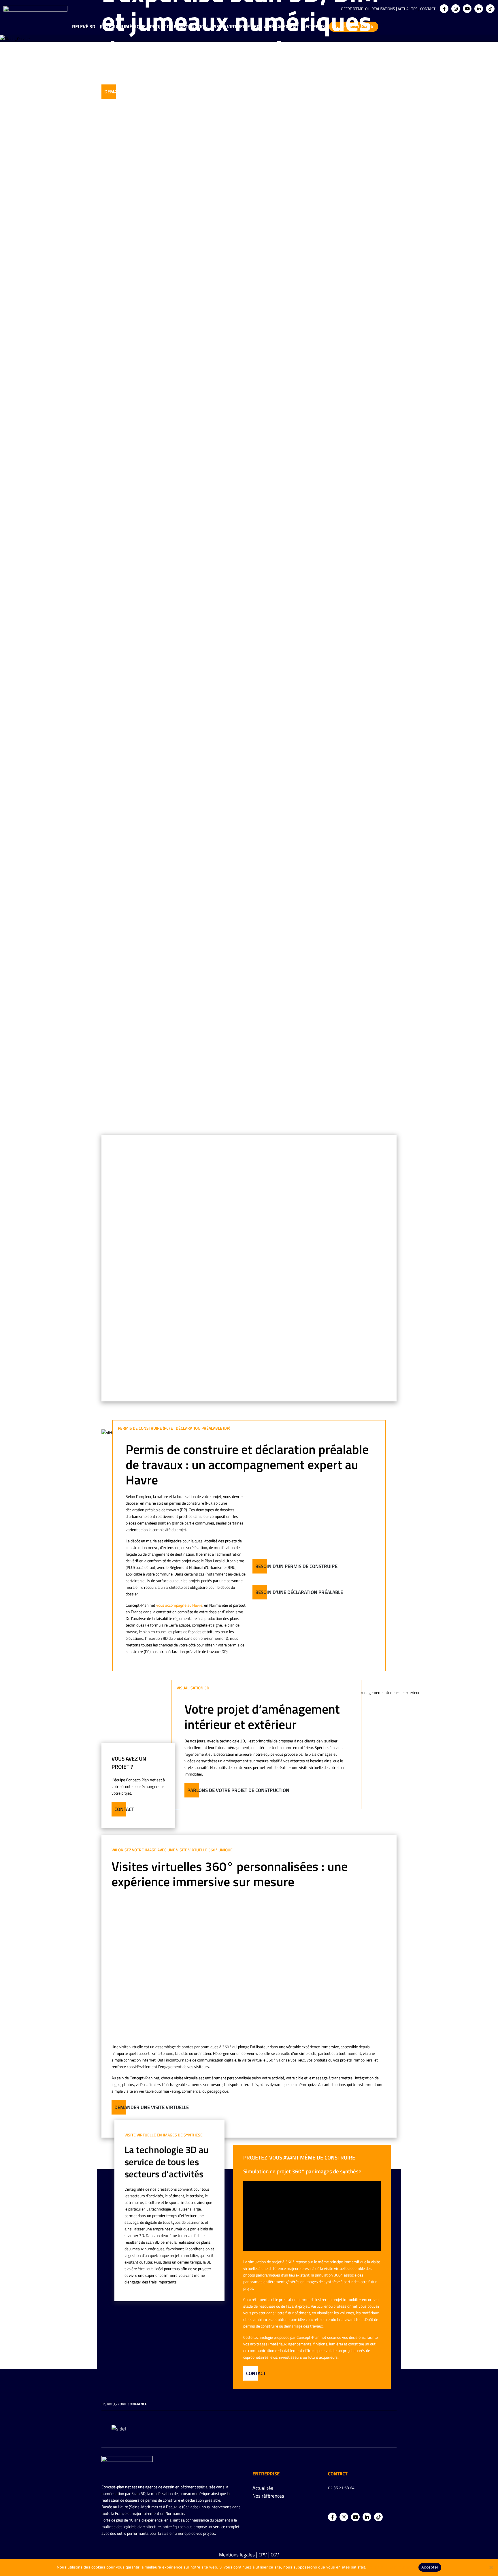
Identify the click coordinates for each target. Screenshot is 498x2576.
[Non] (491, 2567)
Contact (428, 9)
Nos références (268, 2496)
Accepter (430, 2567)
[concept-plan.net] (127, 2465)
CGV (275, 2555)
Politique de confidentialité (392, 2567)
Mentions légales (237, 2555)
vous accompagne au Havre (179, 1605)
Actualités (408, 9)
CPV (263, 2555)
